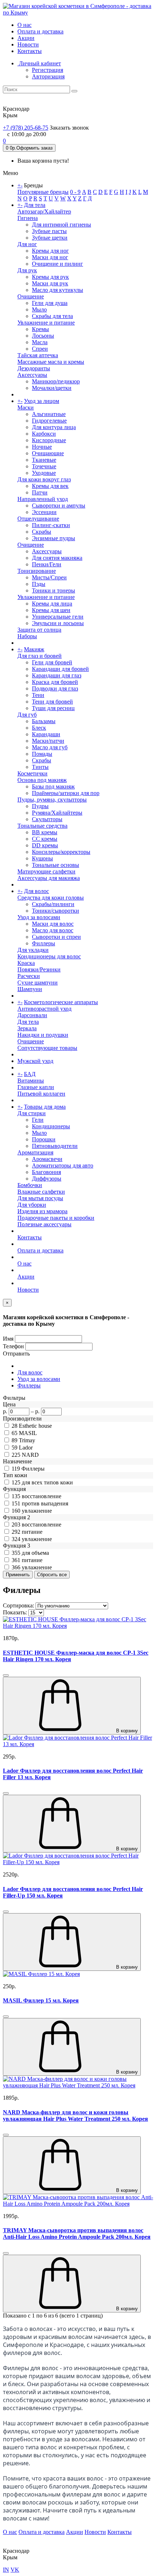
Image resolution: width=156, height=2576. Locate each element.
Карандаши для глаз (57, 675)
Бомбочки (30, 1185)
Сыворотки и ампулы (59, 506)
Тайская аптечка (38, 355)
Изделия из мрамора (42, 1211)
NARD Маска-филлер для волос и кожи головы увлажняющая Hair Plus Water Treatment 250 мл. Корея (75, 2116)
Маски (26, 407)
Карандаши (46, 734)
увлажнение (37, 1511)
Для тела (35, 205)
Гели (38, 1120)
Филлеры (44, 943)
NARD (30, 1455)
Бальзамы (44, 721)
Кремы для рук (50, 277)
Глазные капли (36, 1087)
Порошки (44, 1139)
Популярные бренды (43, 192)
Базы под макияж (53, 786)
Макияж (34, 649)
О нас (24, 25)
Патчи (40, 492)
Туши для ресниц (53, 708)
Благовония (46, 1172)
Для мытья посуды (40, 1198)
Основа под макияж (42, 780)
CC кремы (45, 839)
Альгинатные (49, 414)
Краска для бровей (55, 682)
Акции (26, 38)
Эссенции (44, 512)
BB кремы (45, 832)
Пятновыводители (55, 1146)
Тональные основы (56, 865)
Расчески (29, 976)
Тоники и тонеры (54, 590)
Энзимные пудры (54, 538)
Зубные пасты (49, 231)
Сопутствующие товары (47, 1048)
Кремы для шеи (51, 610)
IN (6, 2570)
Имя (8, 1339)
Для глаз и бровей (40, 656)
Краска (26, 963)
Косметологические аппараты (61, 1002)
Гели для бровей (52, 662)
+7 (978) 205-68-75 (26, 128)
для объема (35, 1553)
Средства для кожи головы (51, 898)
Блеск (39, 728)
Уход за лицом (42, 401)
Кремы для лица (52, 604)
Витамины (31, 1081)
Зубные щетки (50, 238)
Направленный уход (43, 499)
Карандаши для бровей (60, 669)
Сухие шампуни (38, 983)
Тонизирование (37, 571)
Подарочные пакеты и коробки (56, 1218)
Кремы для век (50, 486)
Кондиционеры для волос (49, 956)
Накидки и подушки (43, 1035)
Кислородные (49, 440)
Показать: (15, 1612)
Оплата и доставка (40, 31)
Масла (40, 342)
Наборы (27, 636)
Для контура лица (54, 427)
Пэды (39, 584)
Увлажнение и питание (46, 323)
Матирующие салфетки (46, 871)
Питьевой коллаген (41, 1094)
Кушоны (42, 858)
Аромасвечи (47, 1159)
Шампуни (30, 989)
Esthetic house (35, 1426)
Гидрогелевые (49, 421)
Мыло (39, 309)
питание (32, 1532)
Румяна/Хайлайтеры (57, 813)
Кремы (40, 329)
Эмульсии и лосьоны (58, 623)
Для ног (27, 244)
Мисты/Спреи (49, 577)
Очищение (31, 296)
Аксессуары (32, 375)
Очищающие (48, 453)
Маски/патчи (48, 741)
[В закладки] (6, 1675)
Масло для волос (53, 930)
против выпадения (45, 1503)
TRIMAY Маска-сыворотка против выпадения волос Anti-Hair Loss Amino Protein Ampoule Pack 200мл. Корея (77, 2233)
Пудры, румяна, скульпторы (52, 800)
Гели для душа (50, 303)
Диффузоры (47, 1179)
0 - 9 (75, 192)
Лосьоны (43, 336)
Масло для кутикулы (58, 290)
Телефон (13, 1346)
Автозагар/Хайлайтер (44, 211)
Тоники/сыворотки (56, 911)
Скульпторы (47, 819)
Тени (38, 695)
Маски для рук (50, 283)
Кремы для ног (50, 251)
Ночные (42, 447)
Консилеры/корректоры (61, 852)
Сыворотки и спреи (56, 937)
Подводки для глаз (55, 688)
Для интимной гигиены (61, 225)
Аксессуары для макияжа (49, 878)
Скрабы (42, 532)
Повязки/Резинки (39, 969)
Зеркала (27, 1028)
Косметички (32, 773)
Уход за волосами (39, 917)
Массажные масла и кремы (51, 362)
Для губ (27, 715)
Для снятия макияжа (57, 558)
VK (15, 2570)
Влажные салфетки (41, 1192)
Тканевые (44, 460)
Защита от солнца (39, 630)
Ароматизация (35, 1152)
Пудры (40, 806)
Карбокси (44, 434)
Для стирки (32, 1113)
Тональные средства (42, 826)
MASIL (28, 1433)
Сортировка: (19, 1605)
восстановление (42, 1496)
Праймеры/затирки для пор (66, 793)
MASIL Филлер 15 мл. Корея (41, 2000)
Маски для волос (53, 924)
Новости (28, 44)
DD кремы (45, 845)
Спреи (40, 349)
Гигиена (28, 218)
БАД (30, 1074)
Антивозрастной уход (44, 1009)
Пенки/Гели (47, 564)
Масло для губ (50, 747)
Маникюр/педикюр (56, 381)
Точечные (44, 466)
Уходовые (44, 473)
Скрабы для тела (52, 316)
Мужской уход (35, 1061)
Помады (42, 754)
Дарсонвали (32, 1015)
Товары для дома (45, 1107)
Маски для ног (50, 257)
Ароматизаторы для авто (63, 1165)
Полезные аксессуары (44, 1224)
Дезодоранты (34, 368)
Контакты (30, 51)
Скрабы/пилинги (53, 904)
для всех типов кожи (47, 1482)
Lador (26, 1448)
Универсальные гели (58, 617)
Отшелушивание (38, 519)
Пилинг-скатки (51, 525)
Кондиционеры (51, 1126)
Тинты (40, 767)
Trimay (27, 1440)
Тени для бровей (52, 702)
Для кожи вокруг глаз (44, 479)
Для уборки (32, 1205)
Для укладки (33, 950)
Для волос (36, 891)
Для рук (27, 270)
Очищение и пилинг (58, 264)
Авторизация (48, 76)
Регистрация (48, 70)
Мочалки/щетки (52, 388)
